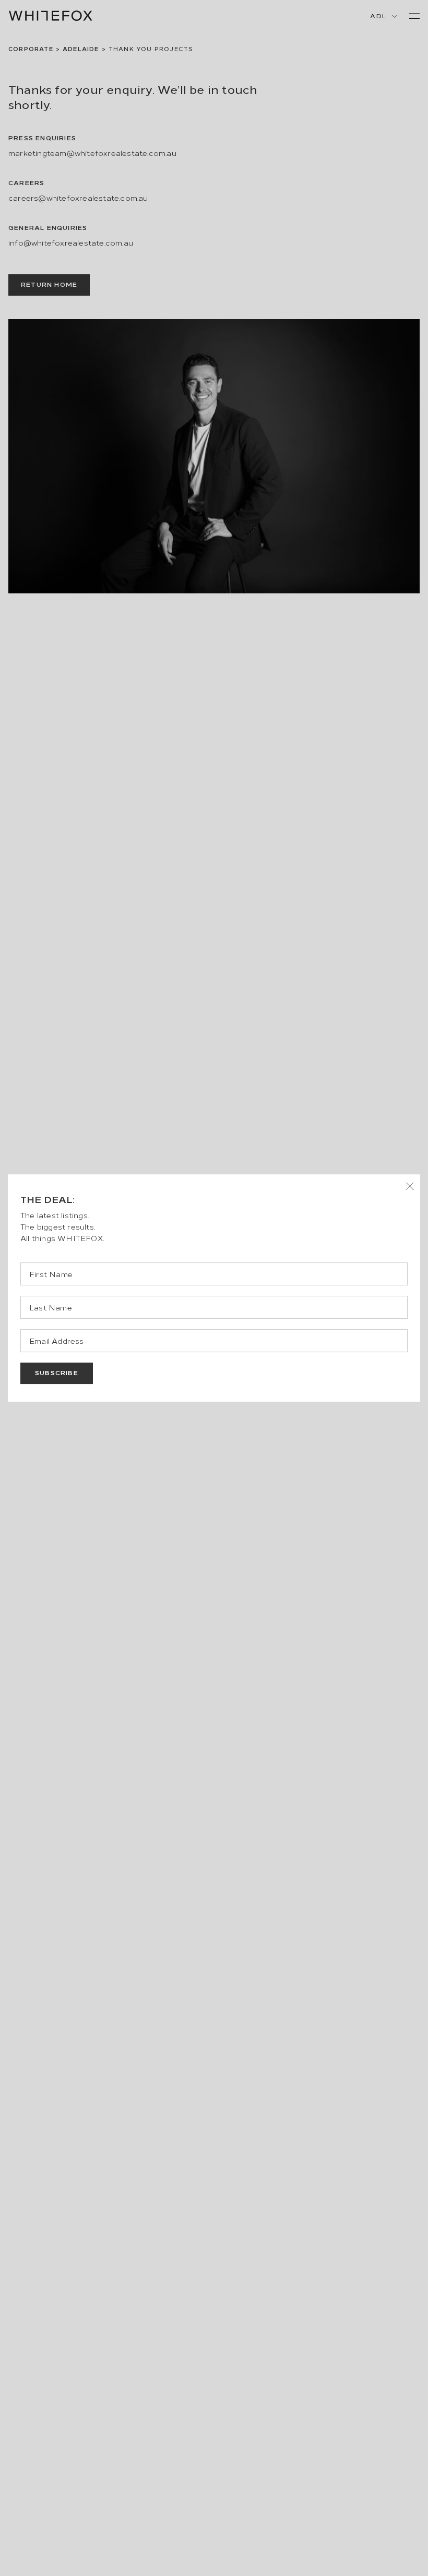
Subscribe (57, 1372)
